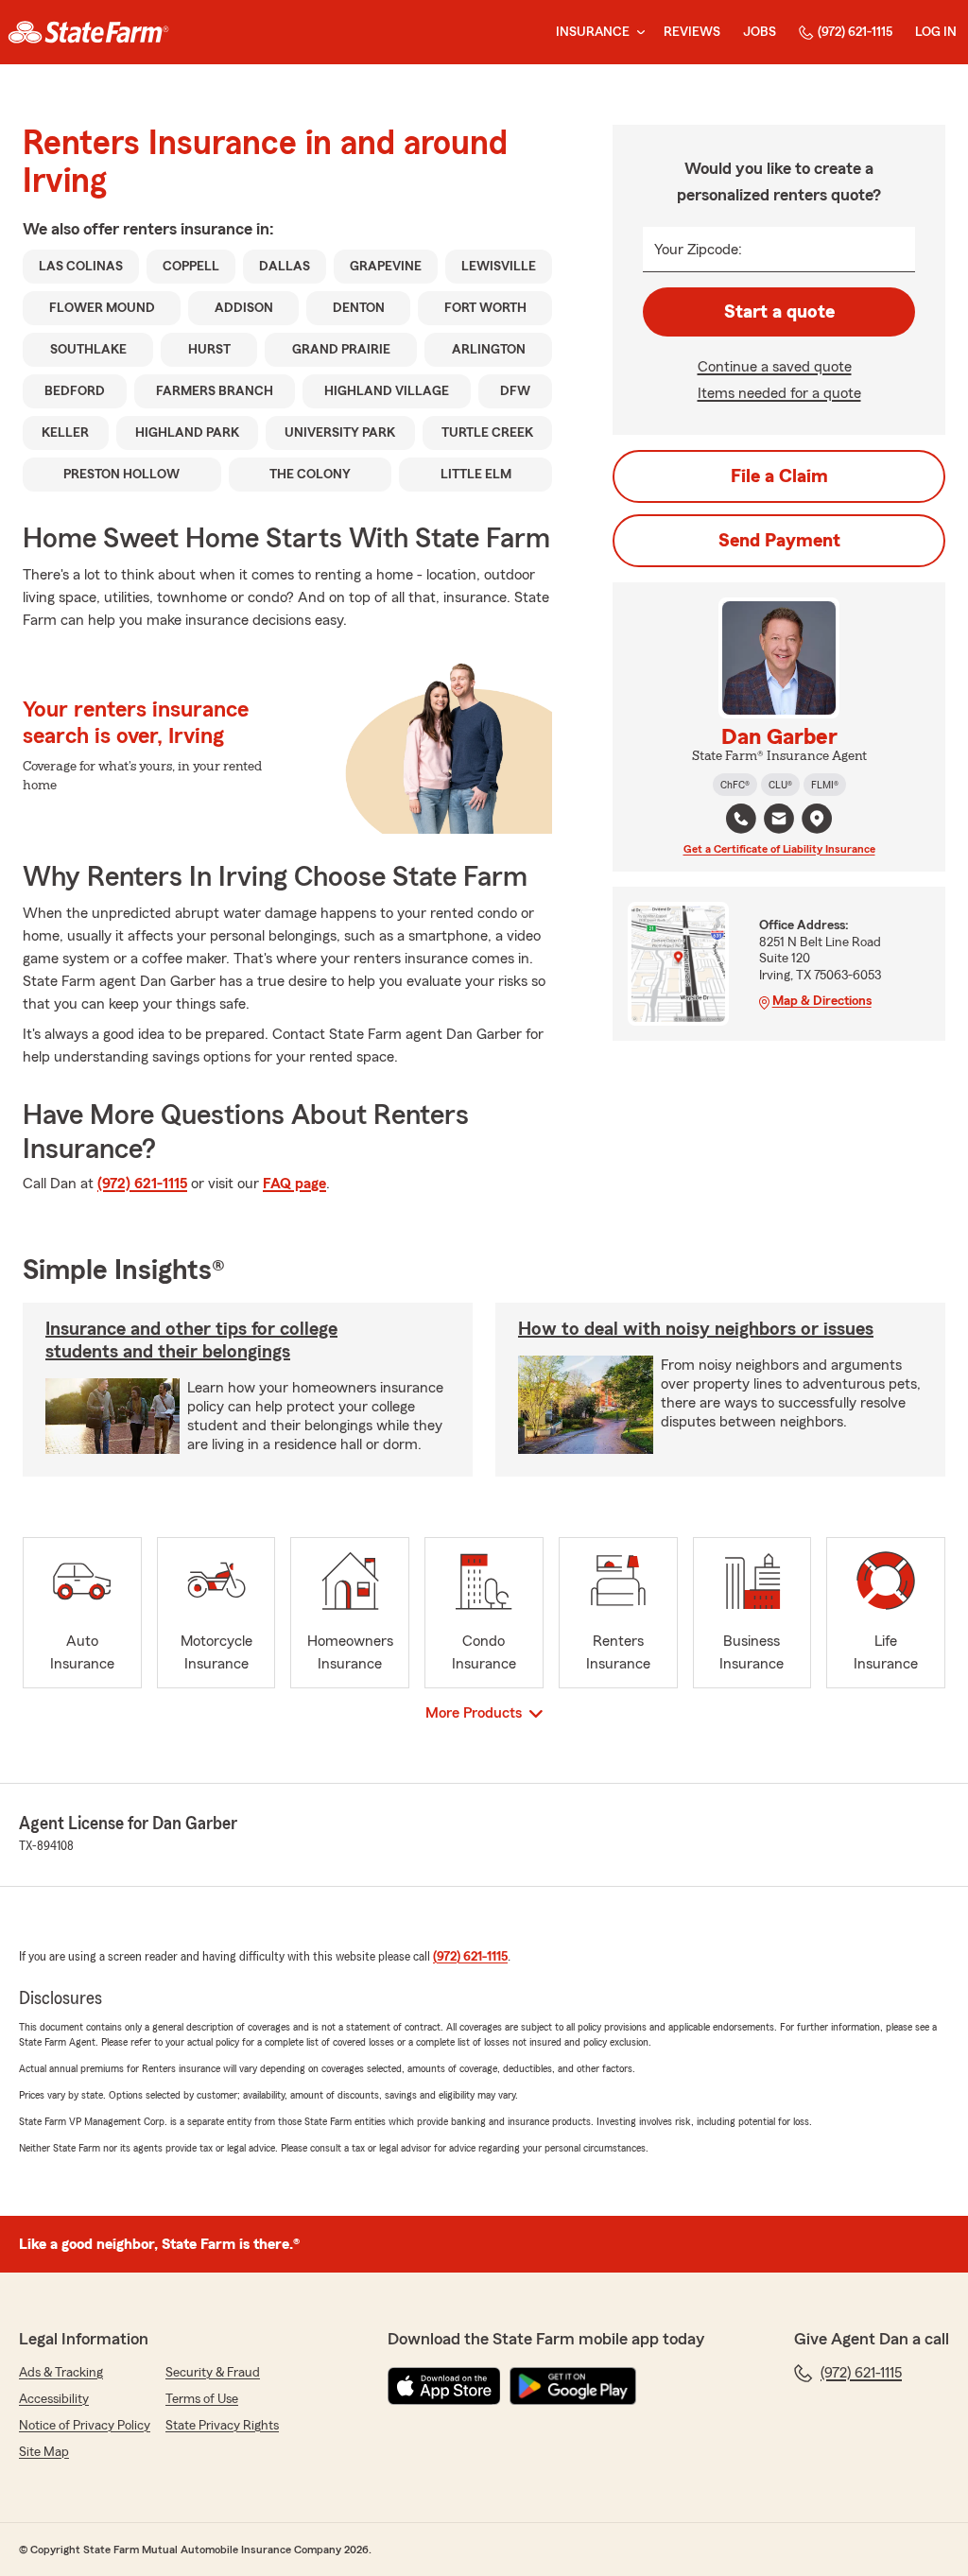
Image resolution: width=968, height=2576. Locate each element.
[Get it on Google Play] (573, 2386)
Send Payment (779, 541)
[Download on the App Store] (444, 2386)
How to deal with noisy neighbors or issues (696, 1329)
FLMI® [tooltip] (825, 785)
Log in (936, 32)
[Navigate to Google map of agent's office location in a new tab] (817, 819)
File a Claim (779, 476)
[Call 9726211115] (741, 819)
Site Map (44, 2452)
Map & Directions (822, 1001)
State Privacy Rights (222, 2426)
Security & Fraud (213, 2373)
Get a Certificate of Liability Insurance (779, 849)
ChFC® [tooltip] (735, 785)
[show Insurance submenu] (637, 33)
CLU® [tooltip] (780, 785)
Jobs (760, 32)
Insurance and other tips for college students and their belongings (191, 1340)
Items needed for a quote (779, 393)
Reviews (692, 32)
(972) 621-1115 (855, 32)
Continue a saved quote (775, 367)
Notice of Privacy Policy (85, 2426)
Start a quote (779, 312)
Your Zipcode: (698, 250)
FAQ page (294, 1184)
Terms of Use (202, 2399)
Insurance (593, 32)
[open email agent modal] (779, 821)
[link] (88, 32)
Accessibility (54, 2399)
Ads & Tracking (61, 2373)
